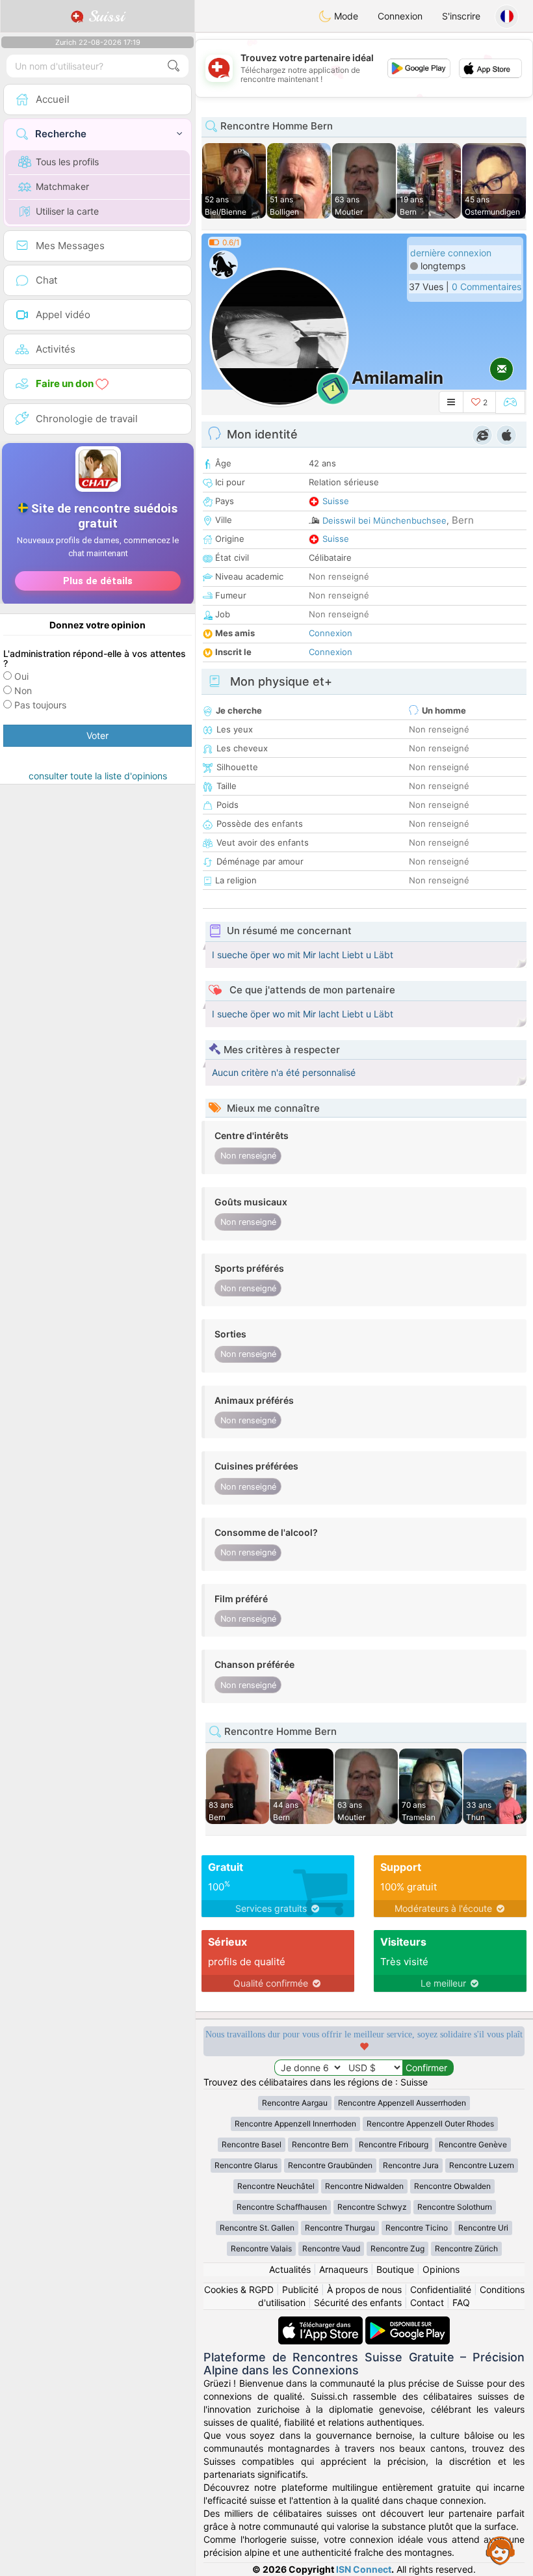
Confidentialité (441, 2289)
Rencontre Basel (252, 2144)
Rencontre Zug (397, 2248)
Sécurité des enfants (358, 2302)
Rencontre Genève (473, 2144)
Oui (21, 676)
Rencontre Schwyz (372, 2207)
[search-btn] (174, 66)
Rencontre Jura (411, 2165)
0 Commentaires (487, 287)
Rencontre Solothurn (455, 2207)
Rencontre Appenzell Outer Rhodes (430, 2124)
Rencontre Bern (320, 2144)
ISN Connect (364, 2569)
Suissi (104, 16)
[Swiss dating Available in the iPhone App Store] (322, 2323)
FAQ (461, 2302)
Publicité (300, 2289)
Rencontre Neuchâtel (276, 2186)
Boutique (395, 2269)
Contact (427, 2302)
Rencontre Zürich (466, 2248)
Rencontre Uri (483, 2228)
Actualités (290, 2269)
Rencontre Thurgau (340, 2228)
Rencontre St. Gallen (257, 2228)
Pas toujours (40, 705)
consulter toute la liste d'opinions (98, 776)
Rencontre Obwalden (452, 2186)
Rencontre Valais (261, 2248)
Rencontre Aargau (295, 2103)
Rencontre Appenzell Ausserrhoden (402, 2103)
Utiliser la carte (67, 211)
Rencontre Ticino (417, 2228)
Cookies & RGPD (239, 2289)
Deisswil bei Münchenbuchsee (384, 520)
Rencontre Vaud (331, 2248)
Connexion (400, 16)
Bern (463, 520)
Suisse (336, 501)
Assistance (500, 2550)
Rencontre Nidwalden (364, 2186)
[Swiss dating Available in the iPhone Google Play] (408, 2323)
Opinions (441, 2269)
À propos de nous (364, 2289)
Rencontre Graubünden (330, 2165)
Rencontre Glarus (246, 2165)
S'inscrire (461, 16)
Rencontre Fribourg (394, 2144)
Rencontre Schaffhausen (282, 2207)
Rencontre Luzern (482, 2165)
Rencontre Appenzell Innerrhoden (295, 2124)
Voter (97, 735)
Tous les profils (67, 162)
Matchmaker (62, 186)
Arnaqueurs (344, 2269)
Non (23, 691)
